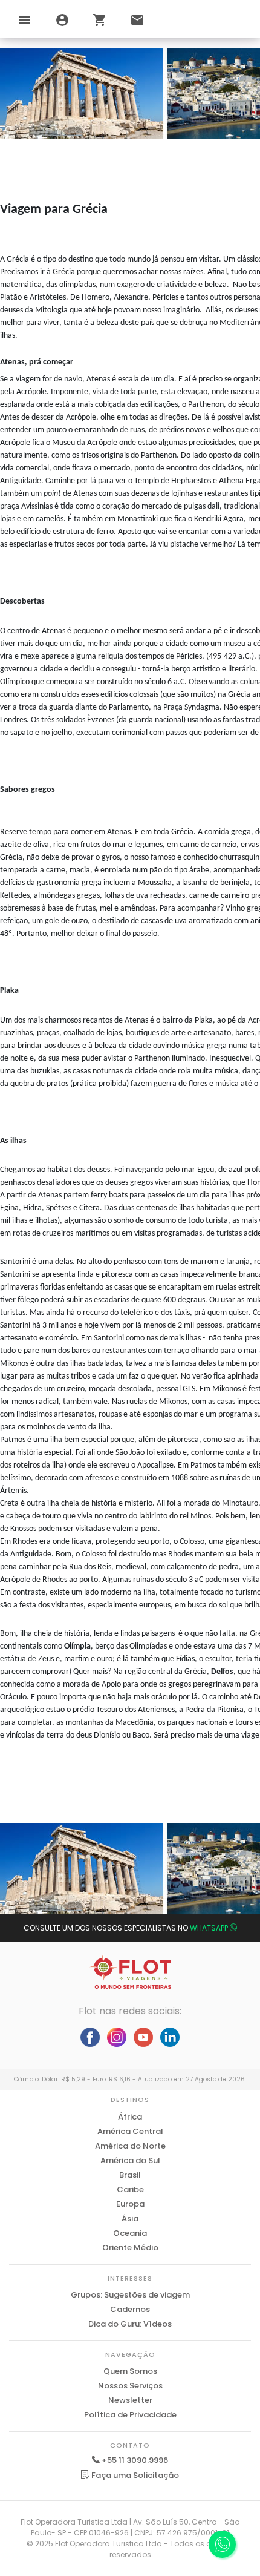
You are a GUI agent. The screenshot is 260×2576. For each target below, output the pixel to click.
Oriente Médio (130, 2248)
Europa (130, 2204)
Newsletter (130, 2400)
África (130, 2117)
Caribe (130, 2189)
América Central (130, 2131)
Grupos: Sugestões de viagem (130, 2295)
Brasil (130, 2175)
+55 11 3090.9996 (135, 2460)
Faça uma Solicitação (134, 2475)
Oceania (130, 2233)
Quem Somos (130, 2371)
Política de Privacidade (130, 2415)
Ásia (130, 2219)
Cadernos (130, 2309)
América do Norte (130, 2146)
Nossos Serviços (130, 2386)
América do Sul (130, 2160)
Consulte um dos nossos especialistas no (126, 1928)
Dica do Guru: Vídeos (130, 2324)
